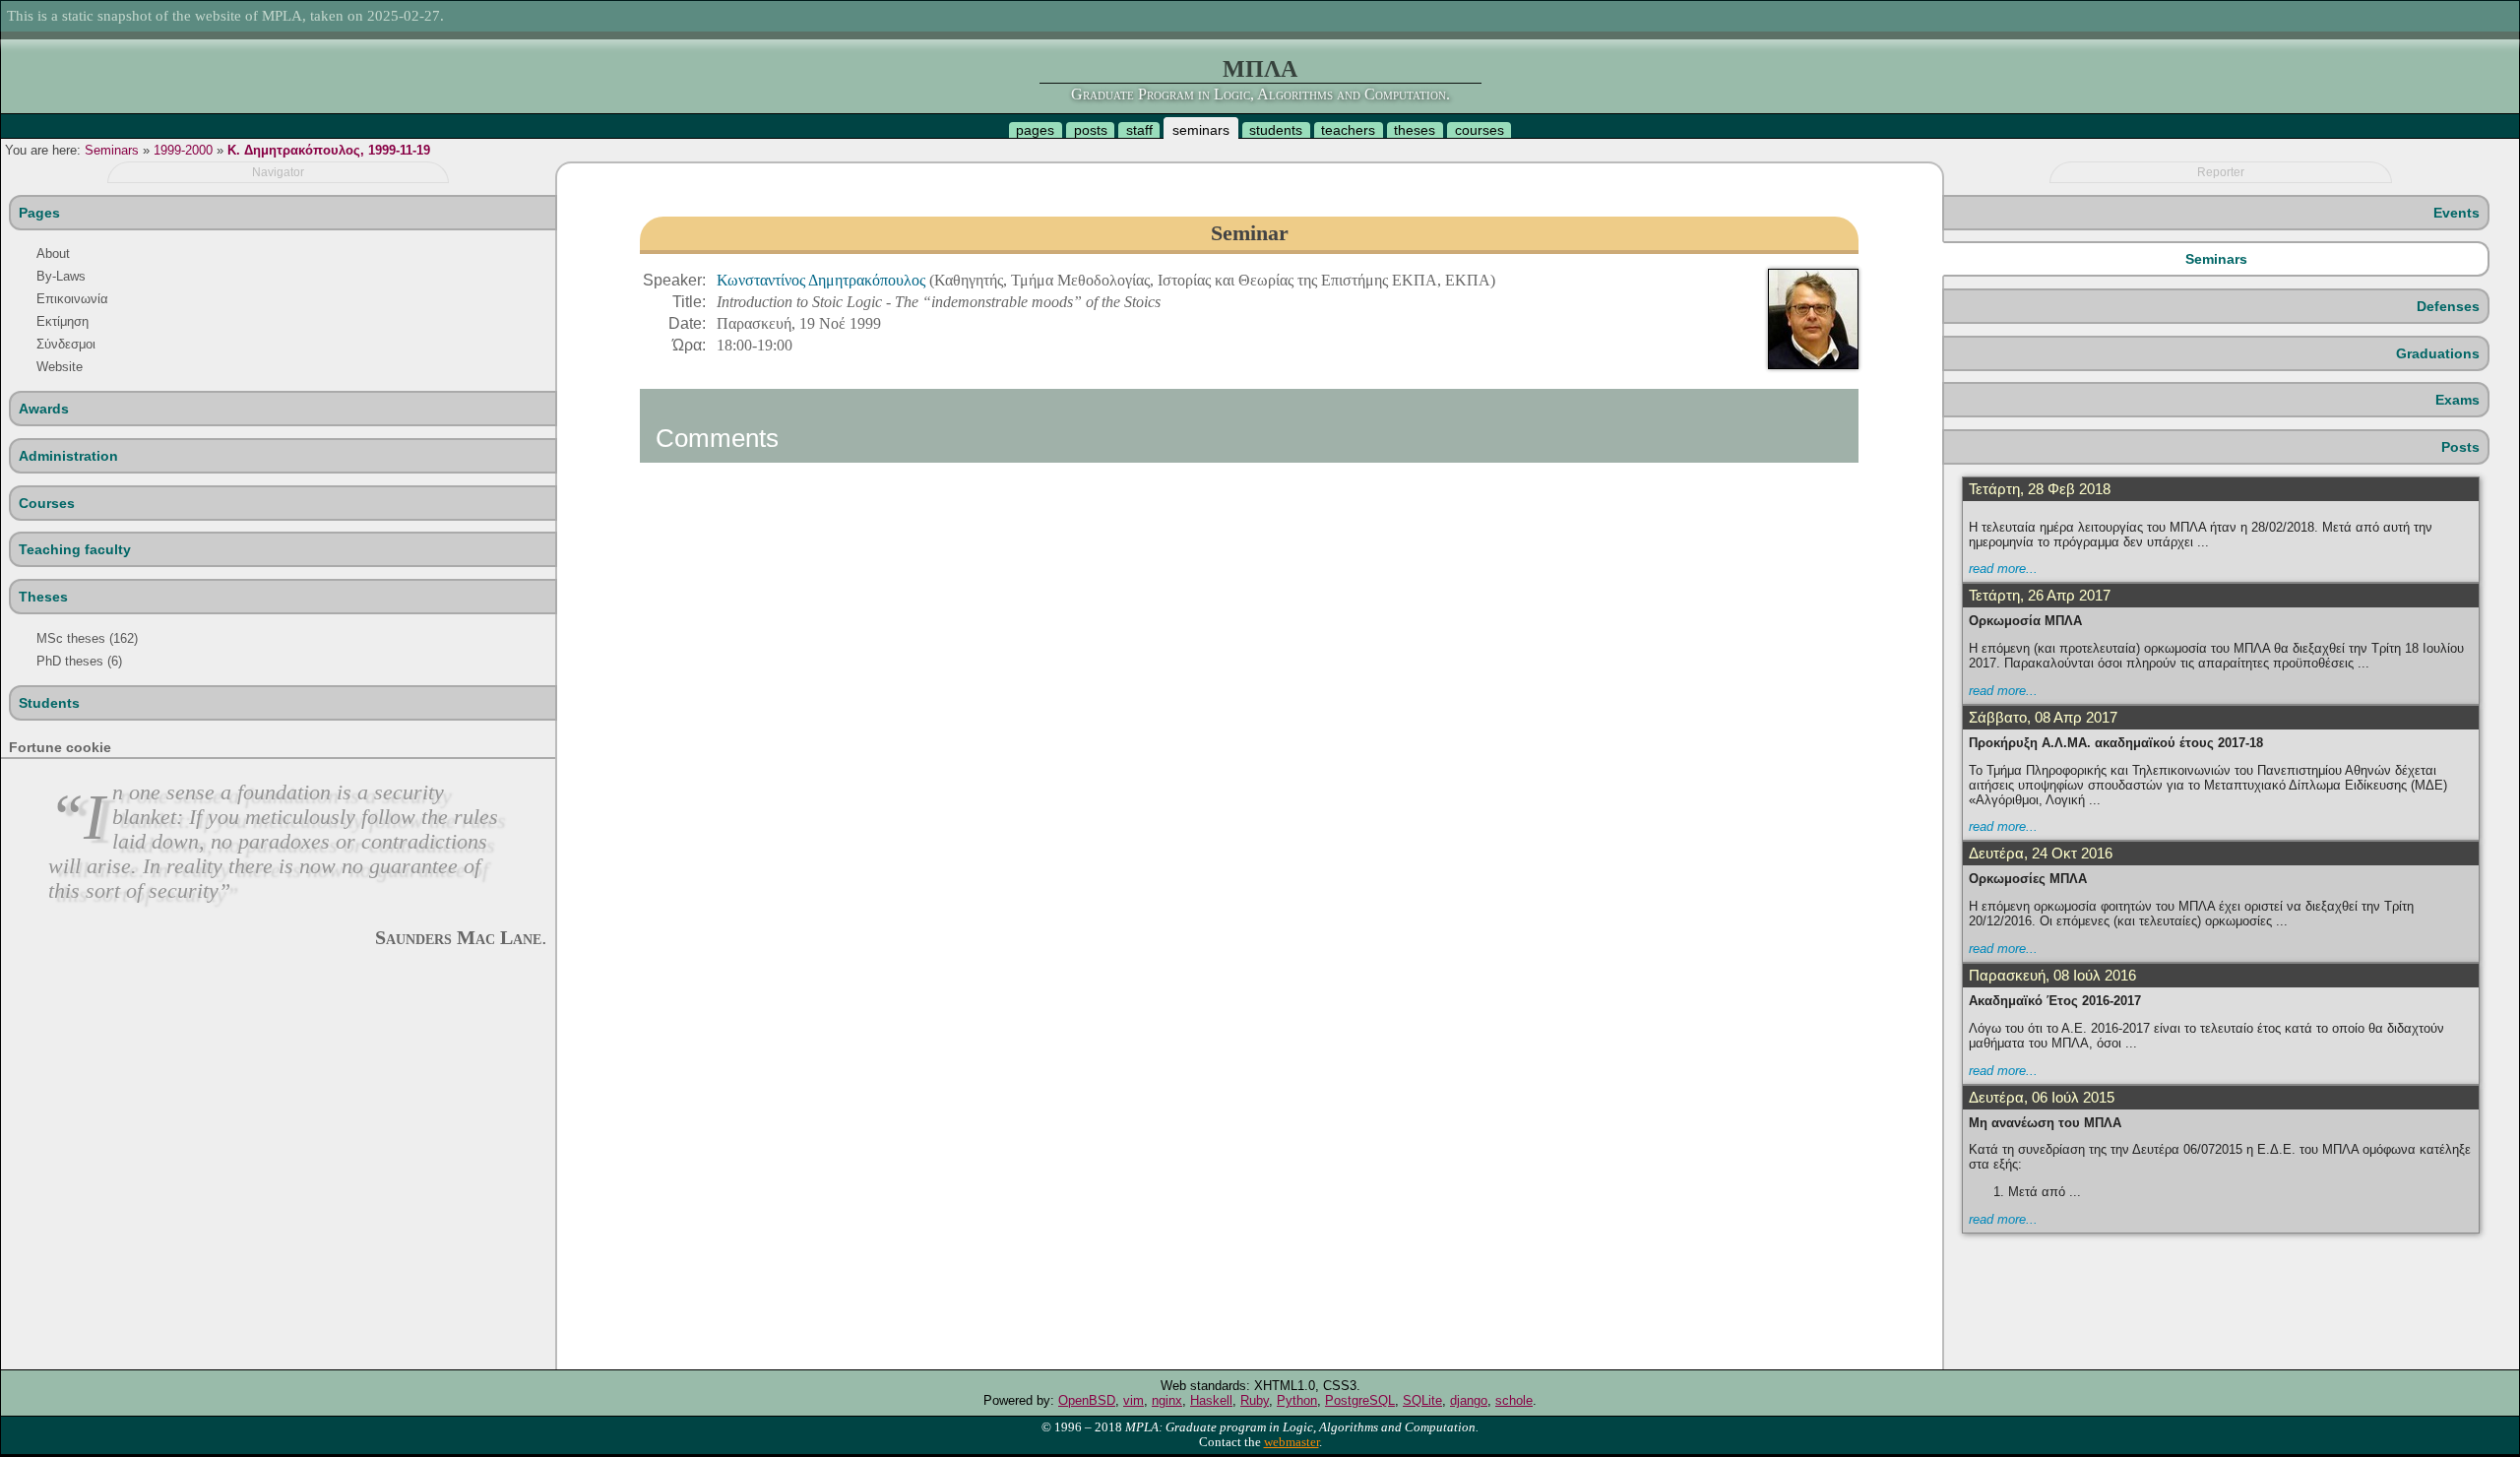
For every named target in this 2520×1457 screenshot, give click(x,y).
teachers (1348, 130)
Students (49, 703)
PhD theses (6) (79, 661)
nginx (1167, 1400)
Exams (2457, 400)
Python (1297, 1400)
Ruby (1255, 1400)
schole (1514, 1400)
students (1276, 130)
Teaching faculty (75, 549)
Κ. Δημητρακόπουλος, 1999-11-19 (329, 150)
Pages (39, 213)
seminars (1201, 130)
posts (1091, 130)
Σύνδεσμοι (66, 344)
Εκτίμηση (63, 321)
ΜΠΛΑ (1260, 69)
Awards (44, 409)
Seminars (112, 150)
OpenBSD (1087, 1400)
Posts (2460, 447)
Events (2457, 213)
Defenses (2448, 306)
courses (1480, 130)
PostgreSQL (1360, 1400)
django (1469, 1400)
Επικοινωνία (72, 299)
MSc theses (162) (87, 638)
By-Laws (61, 276)
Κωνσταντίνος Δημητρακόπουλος (823, 280)
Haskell (1211, 1400)
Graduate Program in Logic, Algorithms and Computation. (1260, 94)
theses (1415, 130)
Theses (43, 597)
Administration (68, 456)
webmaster (1291, 1442)
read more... (2003, 569)
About (53, 253)
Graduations (2438, 353)
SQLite (1422, 1400)
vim (1134, 1400)
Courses (47, 503)
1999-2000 (183, 150)
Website (60, 367)
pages (1035, 130)
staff (1139, 130)
